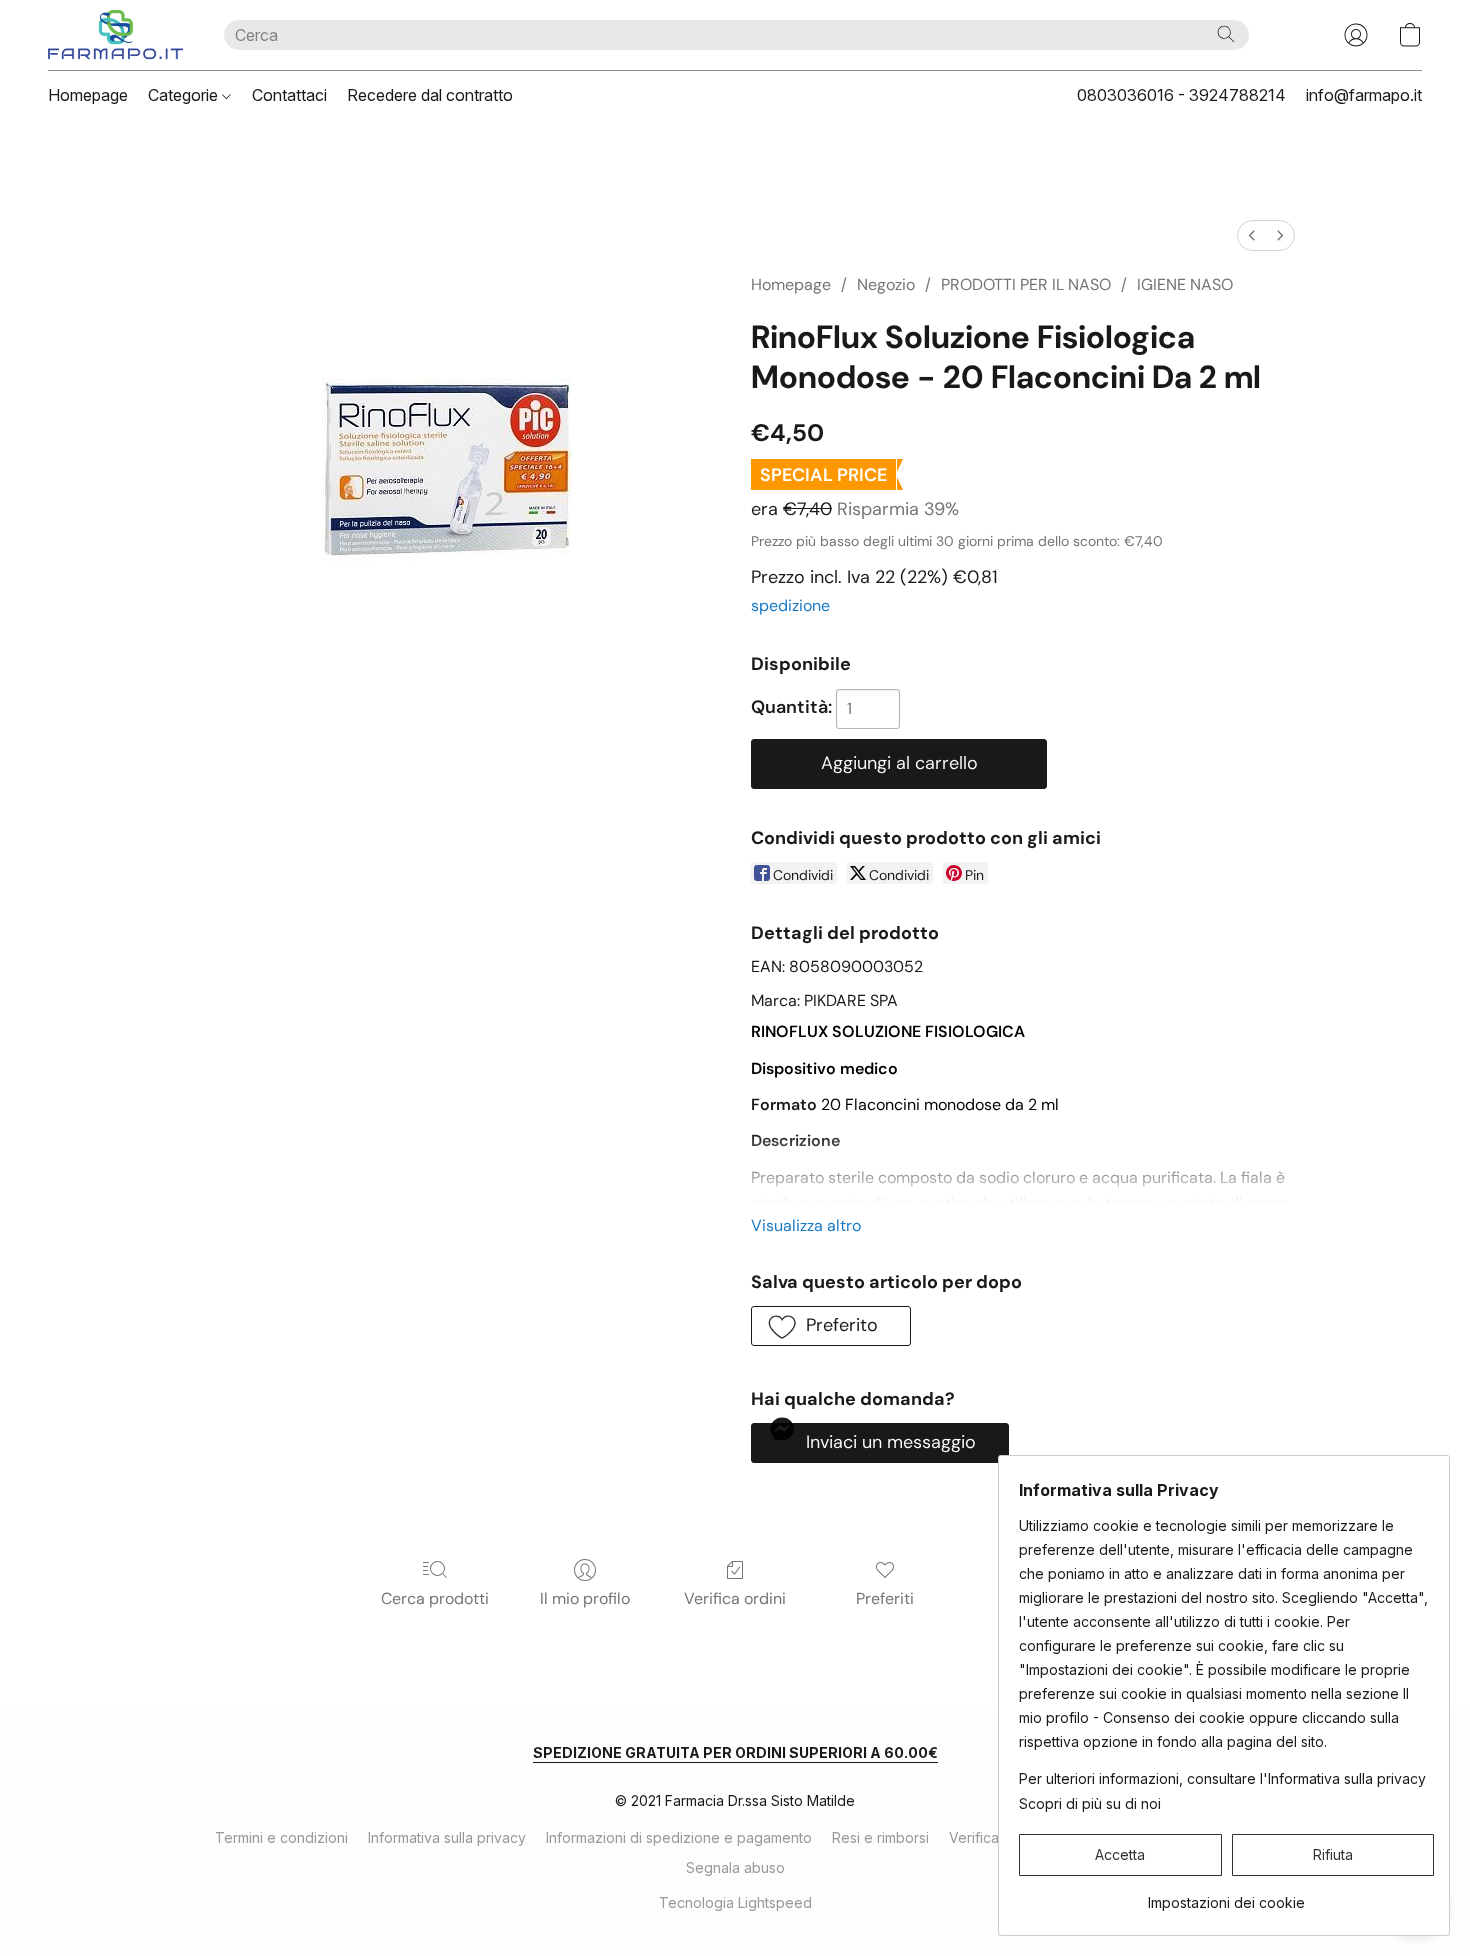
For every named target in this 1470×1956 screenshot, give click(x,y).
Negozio (886, 284)
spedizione (790, 605)
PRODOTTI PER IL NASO (1026, 284)
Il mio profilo (585, 1598)
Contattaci (289, 95)
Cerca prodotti (435, 1598)
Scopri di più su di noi (1090, 1803)
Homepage (88, 95)
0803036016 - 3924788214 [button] (1181, 95)
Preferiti (885, 1598)
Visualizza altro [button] (806, 1225)
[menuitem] (1252, 235)
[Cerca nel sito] (1226, 34)
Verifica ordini (735, 1598)
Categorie (185, 95)
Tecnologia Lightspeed (735, 1902)
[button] (116, 35)
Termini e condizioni (281, 1837)
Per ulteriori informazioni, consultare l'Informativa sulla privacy (1222, 1778)
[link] (1226, 1895)
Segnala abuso (735, 1867)
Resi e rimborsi (880, 1837)
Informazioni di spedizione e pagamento (679, 1837)
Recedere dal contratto (430, 95)
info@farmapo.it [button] (1364, 95)
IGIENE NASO (1185, 284)
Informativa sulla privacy (447, 1837)
